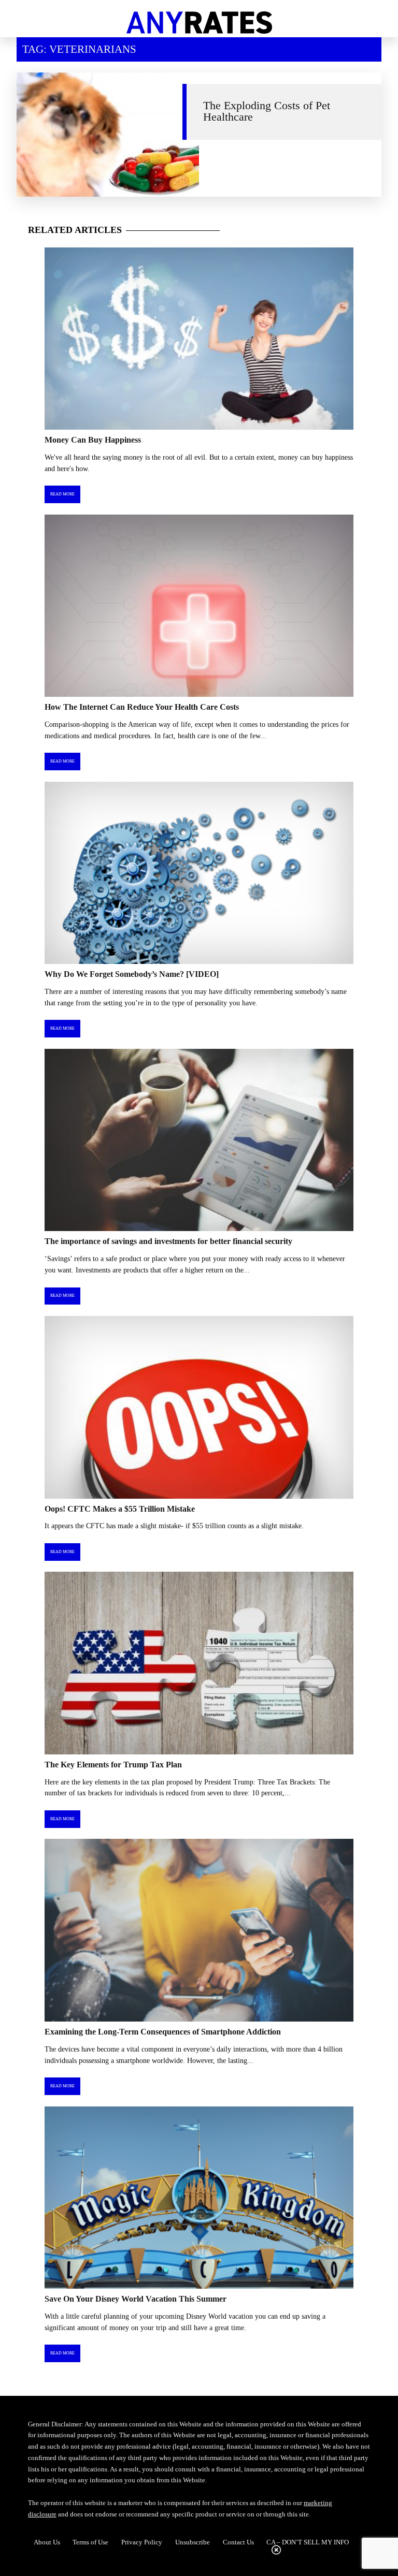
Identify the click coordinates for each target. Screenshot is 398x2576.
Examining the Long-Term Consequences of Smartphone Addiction (163, 2032)
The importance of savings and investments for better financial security (168, 1241)
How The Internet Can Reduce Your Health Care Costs (142, 707)
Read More (62, 494)
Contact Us (238, 2542)
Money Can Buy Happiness (93, 440)
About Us (47, 2542)
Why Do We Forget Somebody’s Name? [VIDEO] (132, 974)
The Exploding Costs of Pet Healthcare (267, 111)
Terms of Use (90, 2542)
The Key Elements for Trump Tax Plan (113, 1765)
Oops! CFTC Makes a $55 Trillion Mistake (120, 1509)
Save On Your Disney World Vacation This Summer (136, 2299)
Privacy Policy (142, 2542)
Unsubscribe (193, 2542)
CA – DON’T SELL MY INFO (308, 2542)
